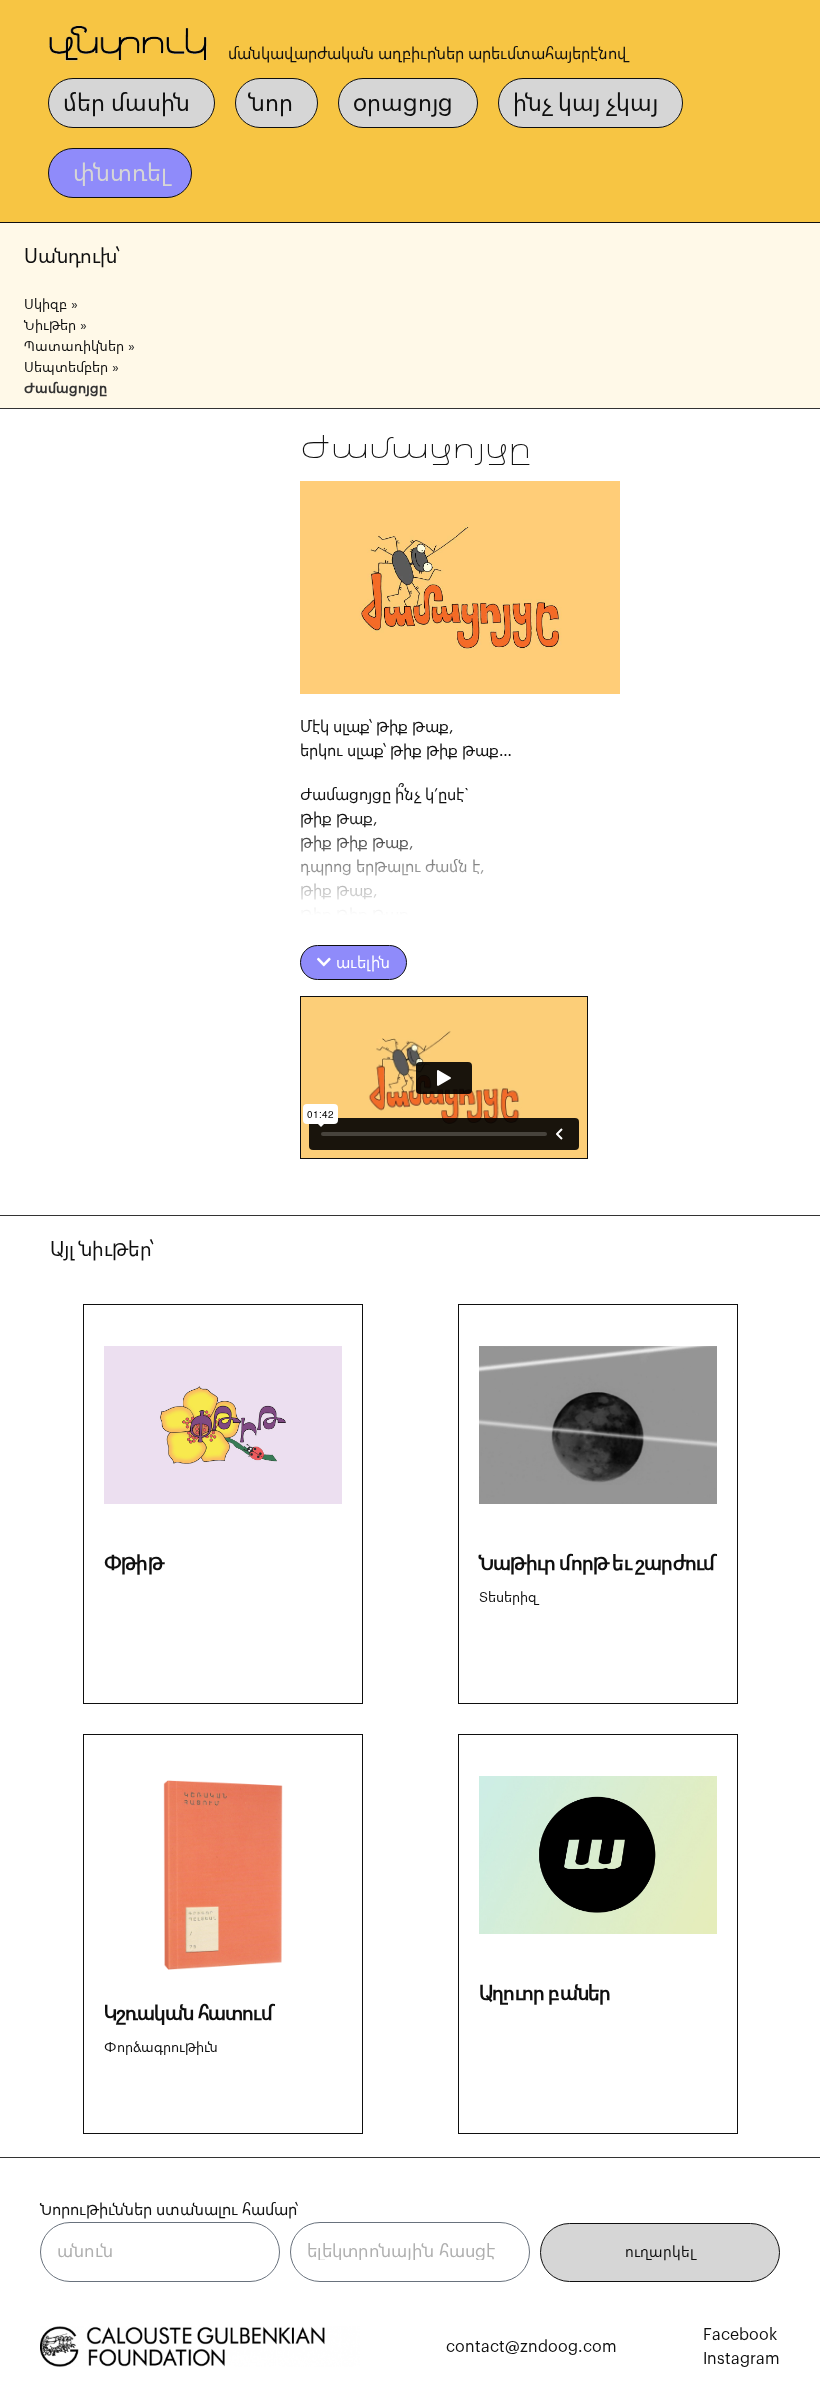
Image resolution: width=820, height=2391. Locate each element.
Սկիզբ (45, 305)
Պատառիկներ (74, 347)
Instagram (741, 2359)
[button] (353, 962)
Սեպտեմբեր (66, 368)
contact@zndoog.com (531, 2347)
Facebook (740, 2335)
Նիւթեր (50, 326)
